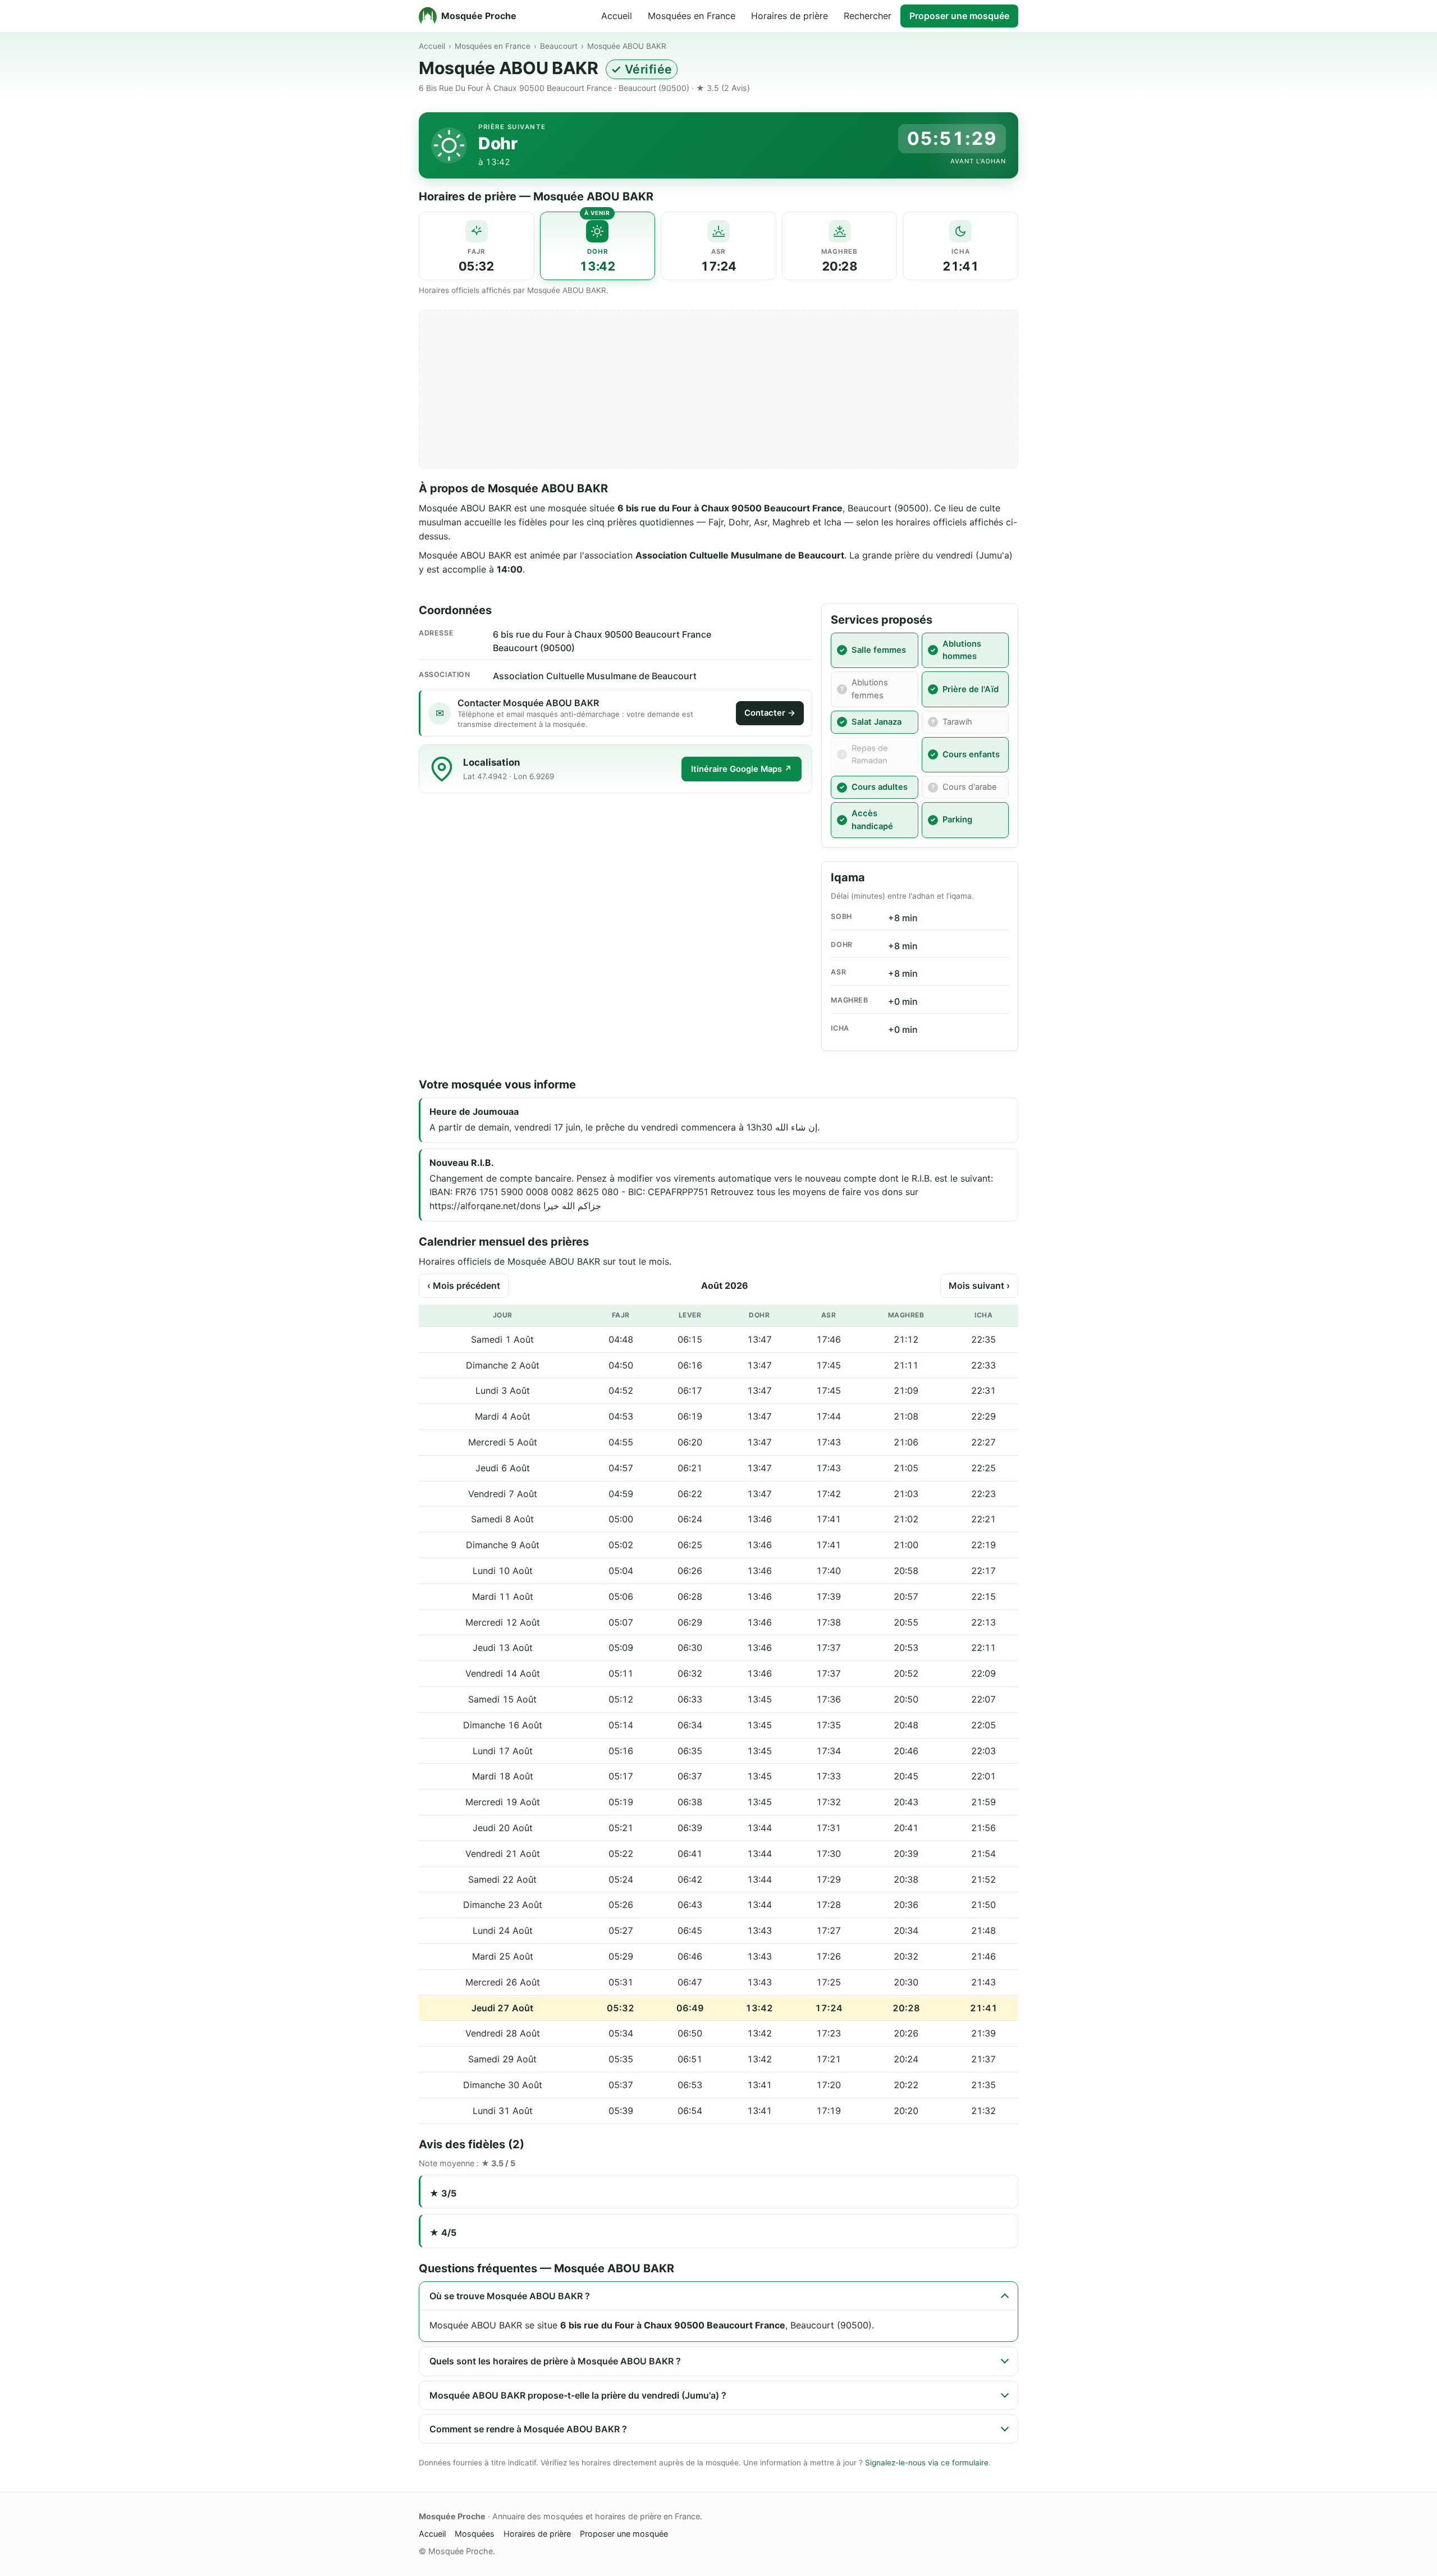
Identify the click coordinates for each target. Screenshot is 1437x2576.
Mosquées (475, 2534)
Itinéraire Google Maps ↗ (742, 769)
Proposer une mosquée (959, 16)
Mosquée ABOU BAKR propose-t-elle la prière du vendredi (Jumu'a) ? (578, 2395)
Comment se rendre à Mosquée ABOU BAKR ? (528, 2429)
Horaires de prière (790, 16)
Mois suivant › (979, 1285)
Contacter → (770, 713)
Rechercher (868, 16)
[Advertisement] (718, 389)
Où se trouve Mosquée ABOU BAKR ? (510, 2296)
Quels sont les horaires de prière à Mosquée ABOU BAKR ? (555, 2361)
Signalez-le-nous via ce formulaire (927, 2463)
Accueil (617, 16)
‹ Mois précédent (464, 1285)
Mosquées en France (692, 16)
